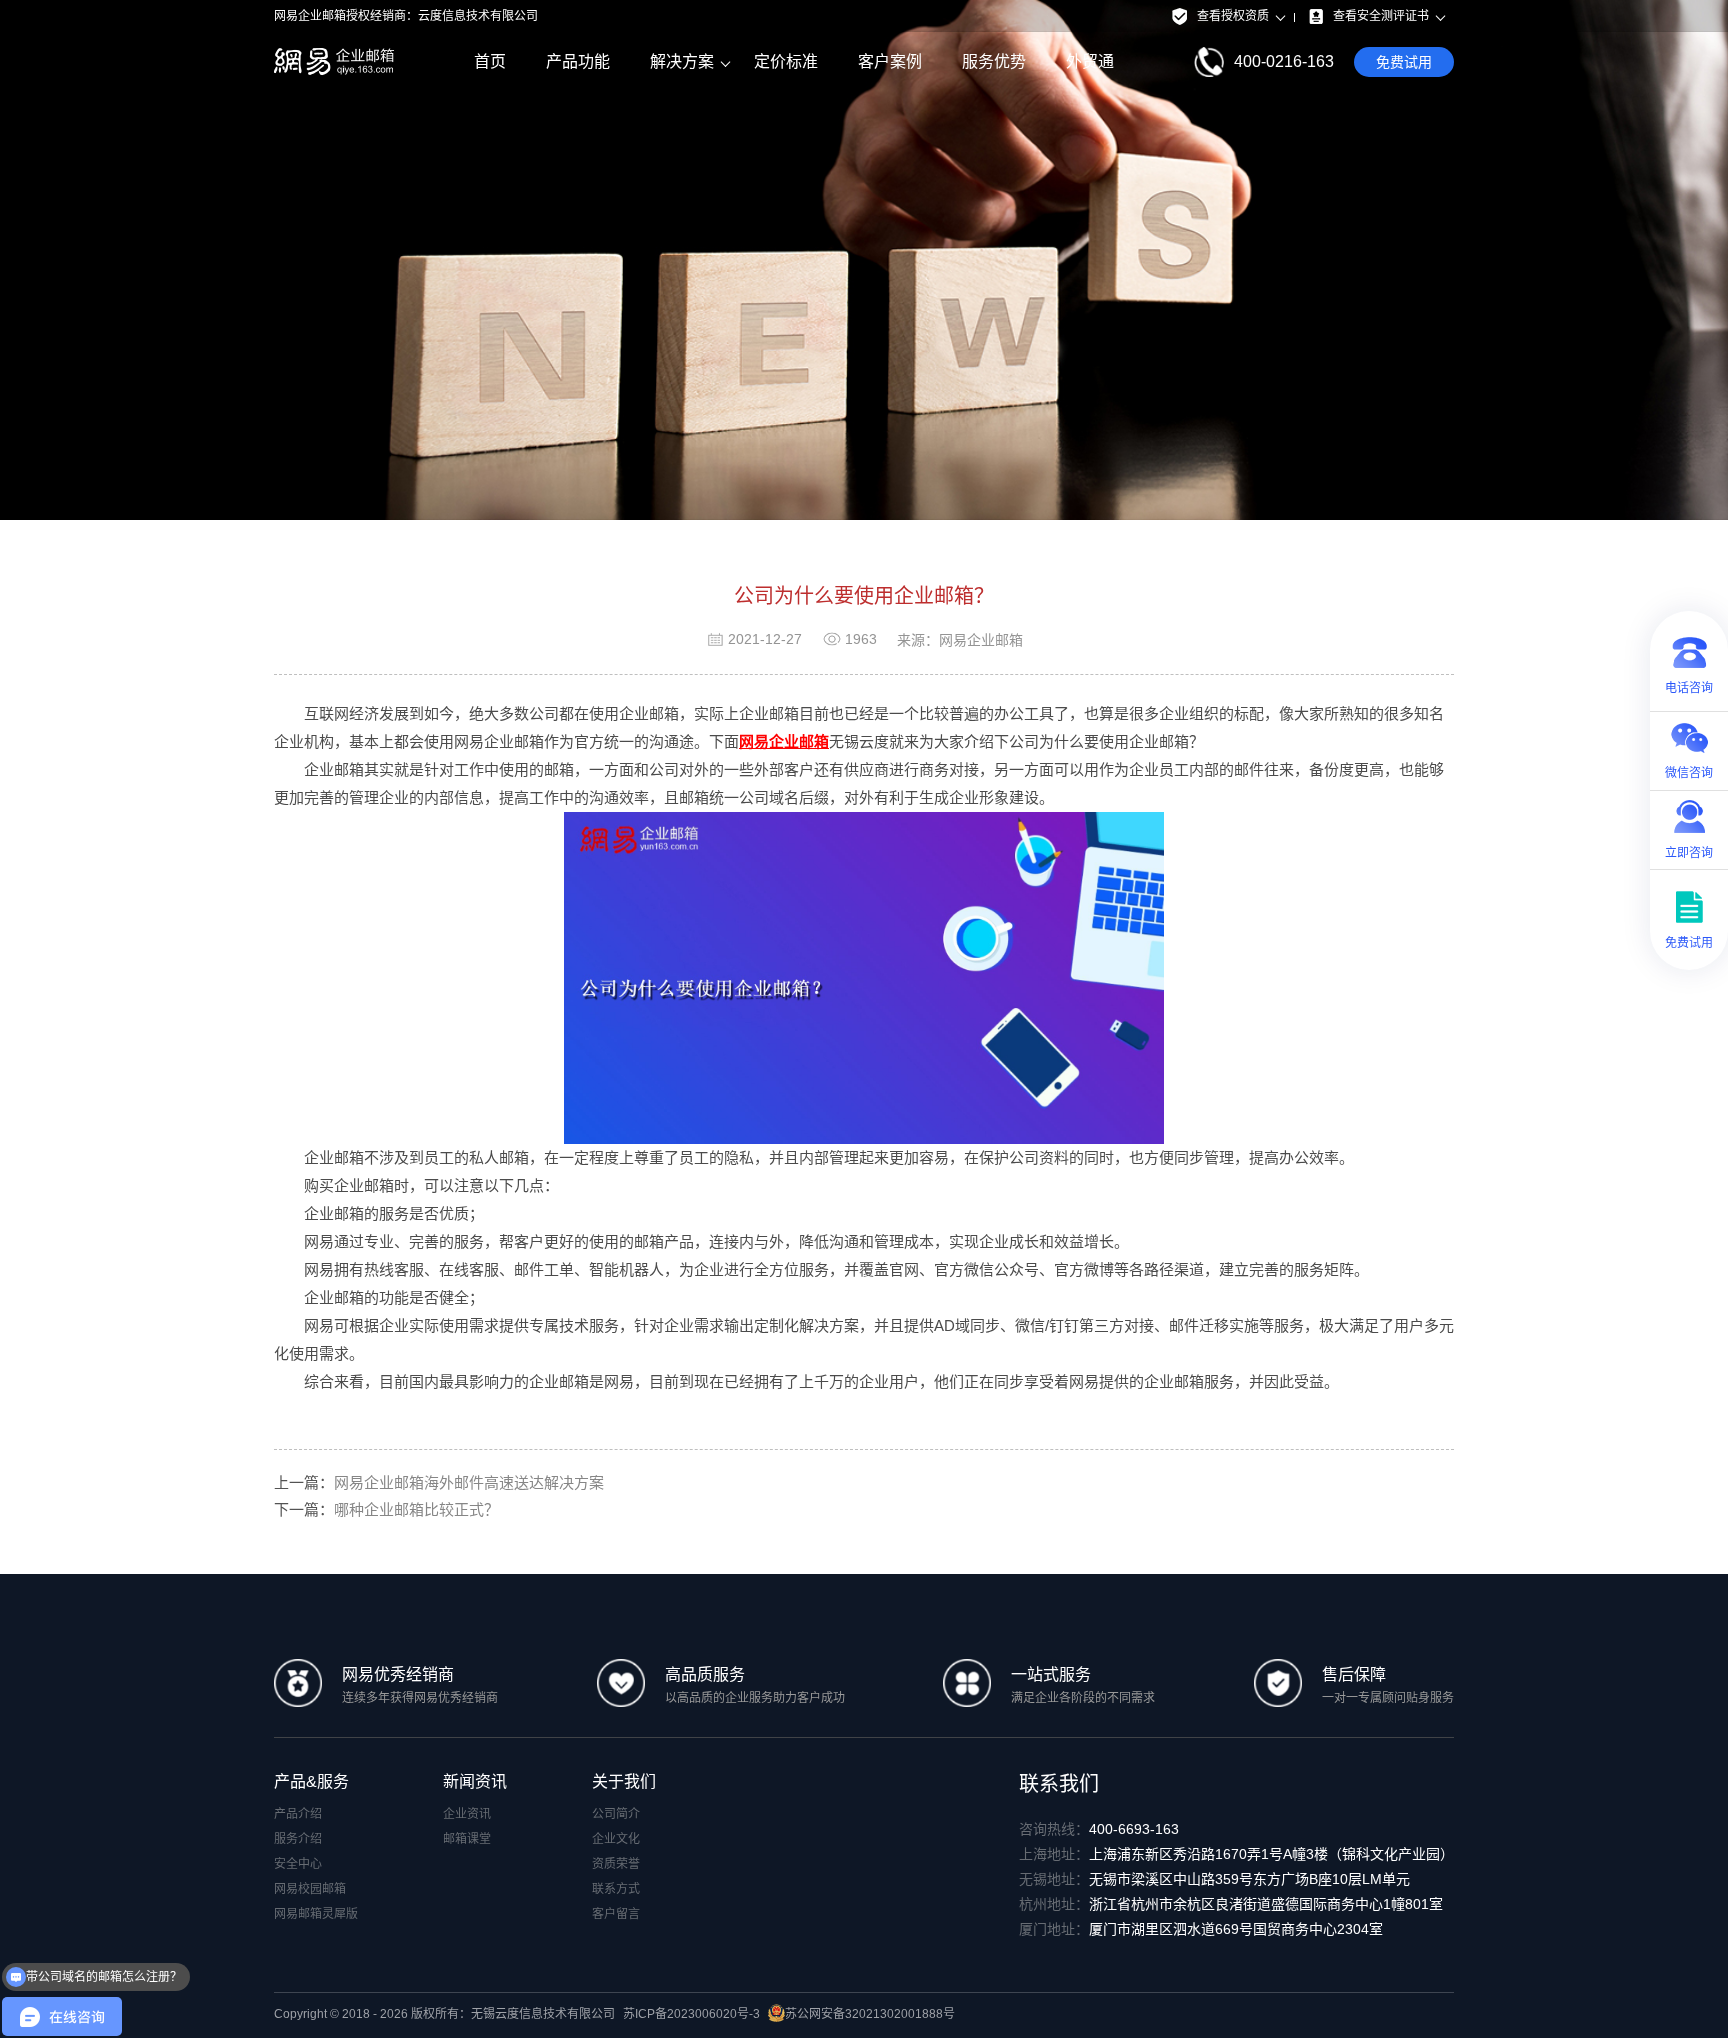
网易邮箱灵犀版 (316, 1914)
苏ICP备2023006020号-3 (691, 2014)
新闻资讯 (475, 1781)
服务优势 (994, 61)
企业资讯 (467, 1814)
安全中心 (298, 1864)
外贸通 (1090, 61)
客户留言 (616, 1914)
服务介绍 (298, 1839)
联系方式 (616, 1889)
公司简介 (616, 1814)
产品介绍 (298, 1814)
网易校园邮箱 (310, 1889)
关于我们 (624, 1781)
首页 (490, 61)
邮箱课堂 (467, 1839)
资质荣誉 (616, 1864)
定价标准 (786, 61)
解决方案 (682, 61)
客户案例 (890, 61)
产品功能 (578, 61)
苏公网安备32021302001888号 (870, 2014)
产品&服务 (311, 1781)
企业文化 (616, 1839)
